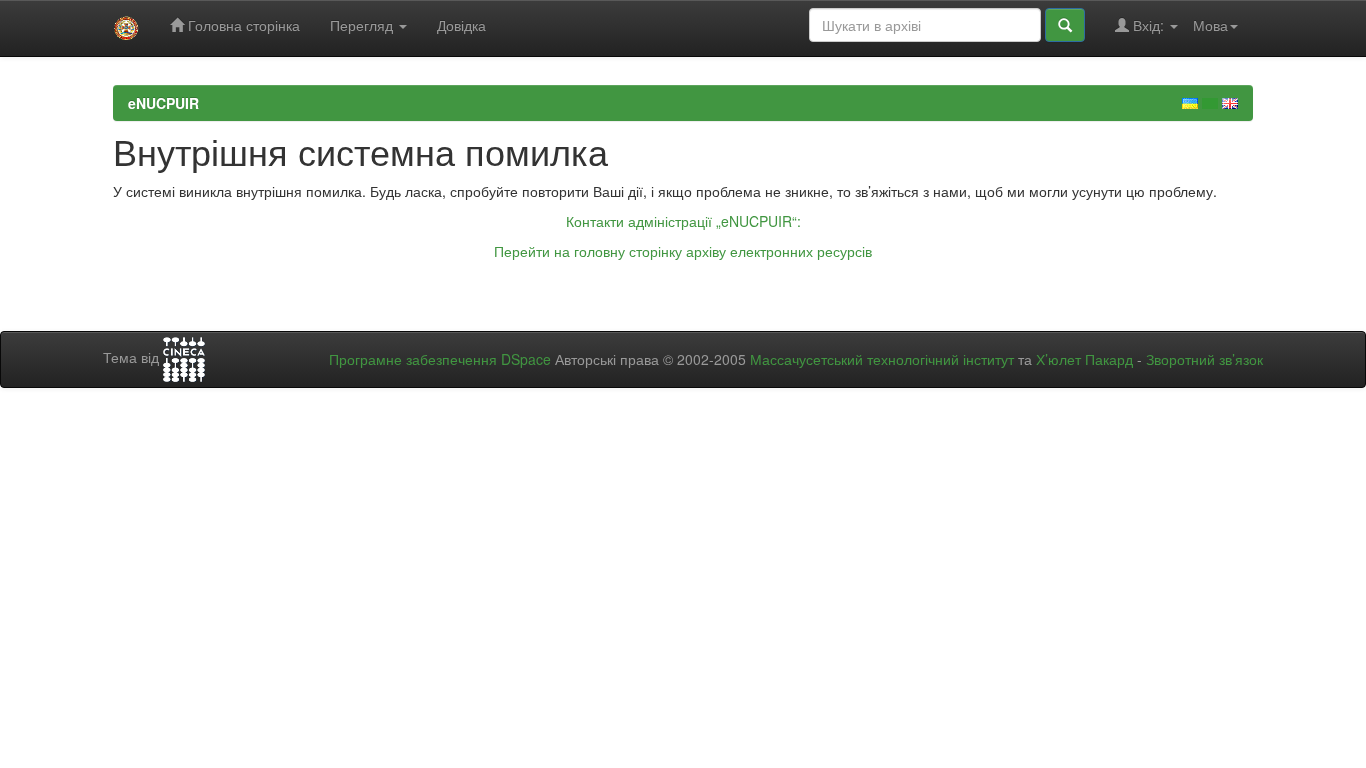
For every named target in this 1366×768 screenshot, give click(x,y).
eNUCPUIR (163, 103)
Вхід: (1148, 25)
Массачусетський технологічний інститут (882, 359)
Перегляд (363, 25)
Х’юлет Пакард (1084, 359)
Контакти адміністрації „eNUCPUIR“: (683, 221)
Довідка (461, 25)
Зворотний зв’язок (1204, 359)
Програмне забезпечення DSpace (440, 359)
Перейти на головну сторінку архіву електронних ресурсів (683, 251)
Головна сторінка (242, 25)
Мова (1210, 25)
